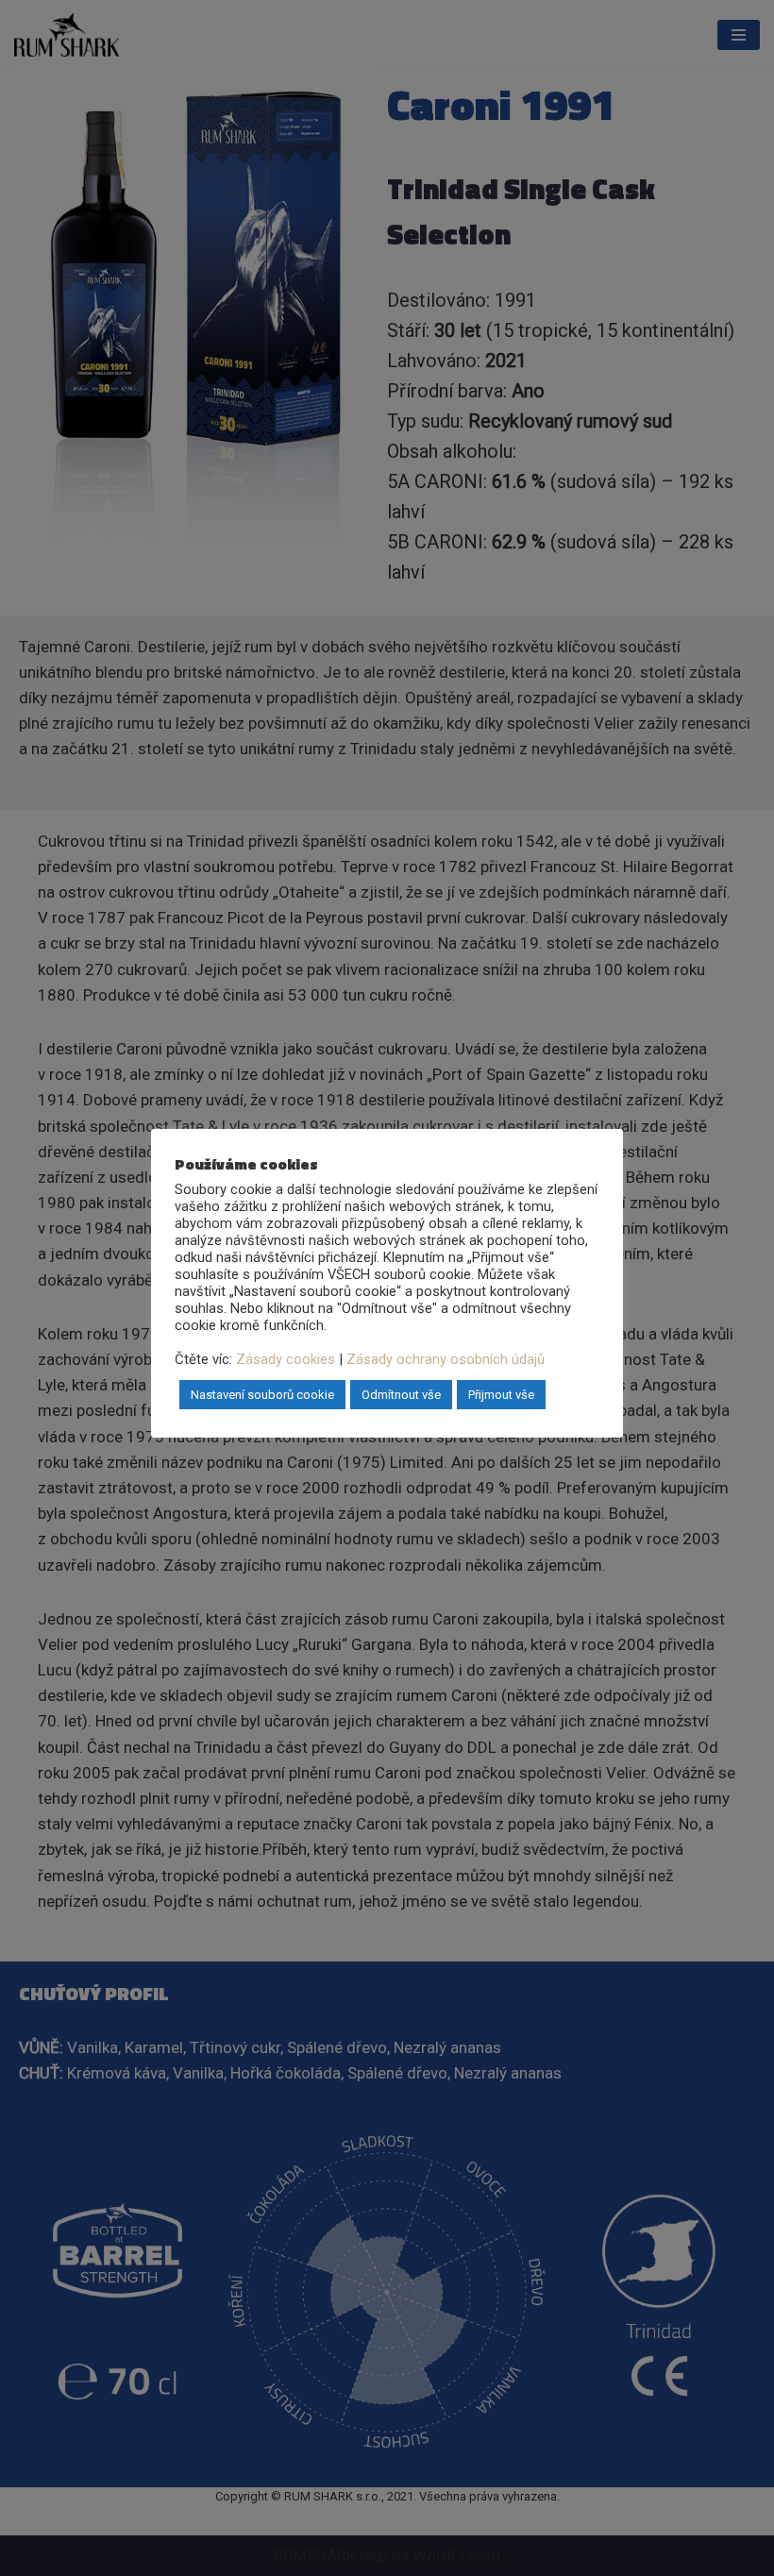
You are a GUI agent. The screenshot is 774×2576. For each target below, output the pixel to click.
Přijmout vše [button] (501, 1395)
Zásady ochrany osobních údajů (446, 1359)
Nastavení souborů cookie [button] (262, 1395)
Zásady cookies (286, 1359)
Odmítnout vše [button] (401, 1395)
